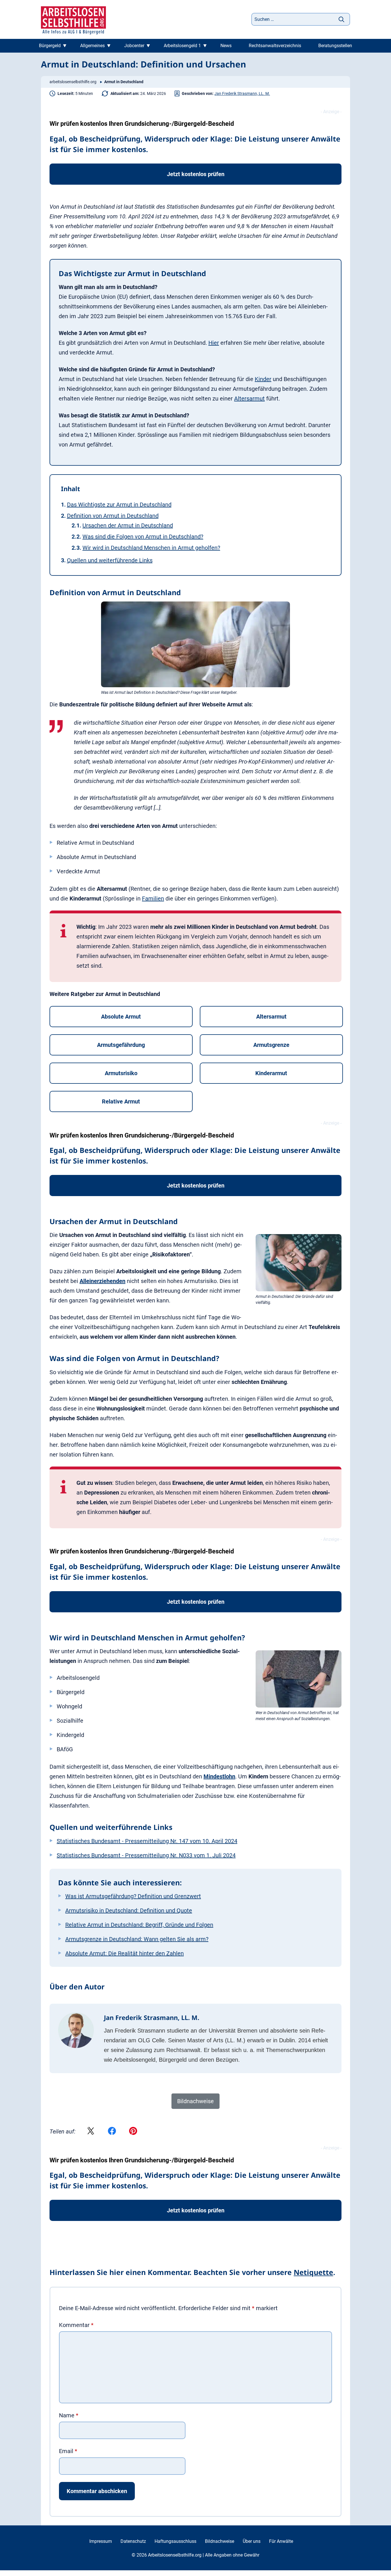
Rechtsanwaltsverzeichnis (275, 46)
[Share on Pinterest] (133, 2131)
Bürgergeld (50, 46)
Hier (214, 343)
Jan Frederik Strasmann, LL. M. (242, 93)
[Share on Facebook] (112, 2131)
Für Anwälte (281, 2541)
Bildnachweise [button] (195, 2101)
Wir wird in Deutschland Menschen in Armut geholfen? (151, 548)
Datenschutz (133, 2541)
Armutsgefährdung (121, 1045)
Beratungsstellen (335, 46)
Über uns (252, 2541)
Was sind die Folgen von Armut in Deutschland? (143, 537)
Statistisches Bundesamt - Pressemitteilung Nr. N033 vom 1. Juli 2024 (146, 1855)
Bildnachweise (220, 2541)
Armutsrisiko (121, 1073)
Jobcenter (134, 46)
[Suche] (341, 19)
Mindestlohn (219, 1776)
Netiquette (313, 2272)
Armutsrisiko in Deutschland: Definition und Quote (129, 1910)
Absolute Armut (121, 1017)
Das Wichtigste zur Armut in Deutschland (119, 505)
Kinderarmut (271, 1073)
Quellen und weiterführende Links (110, 560)
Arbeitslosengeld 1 (182, 46)
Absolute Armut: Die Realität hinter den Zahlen (125, 1953)
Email (68, 2451)
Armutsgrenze (271, 1045)
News (226, 46)
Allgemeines (92, 46)
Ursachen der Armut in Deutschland (128, 525)
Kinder (263, 379)
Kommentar (76, 2325)
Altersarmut (249, 399)
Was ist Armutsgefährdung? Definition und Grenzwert (133, 1896)
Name (69, 2415)
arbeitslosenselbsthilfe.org (73, 82)
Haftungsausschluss (175, 2541)
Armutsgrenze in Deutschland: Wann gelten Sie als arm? (137, 1939)
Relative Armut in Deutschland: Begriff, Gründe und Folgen (139, 1925)
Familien (153, 898)
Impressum (101, 2541)
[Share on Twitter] (91, 2131)
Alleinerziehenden (102, 1281)
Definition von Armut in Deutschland (113, 516)
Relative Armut (121, 1101)
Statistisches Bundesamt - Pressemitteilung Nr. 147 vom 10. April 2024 (147, 1841)
